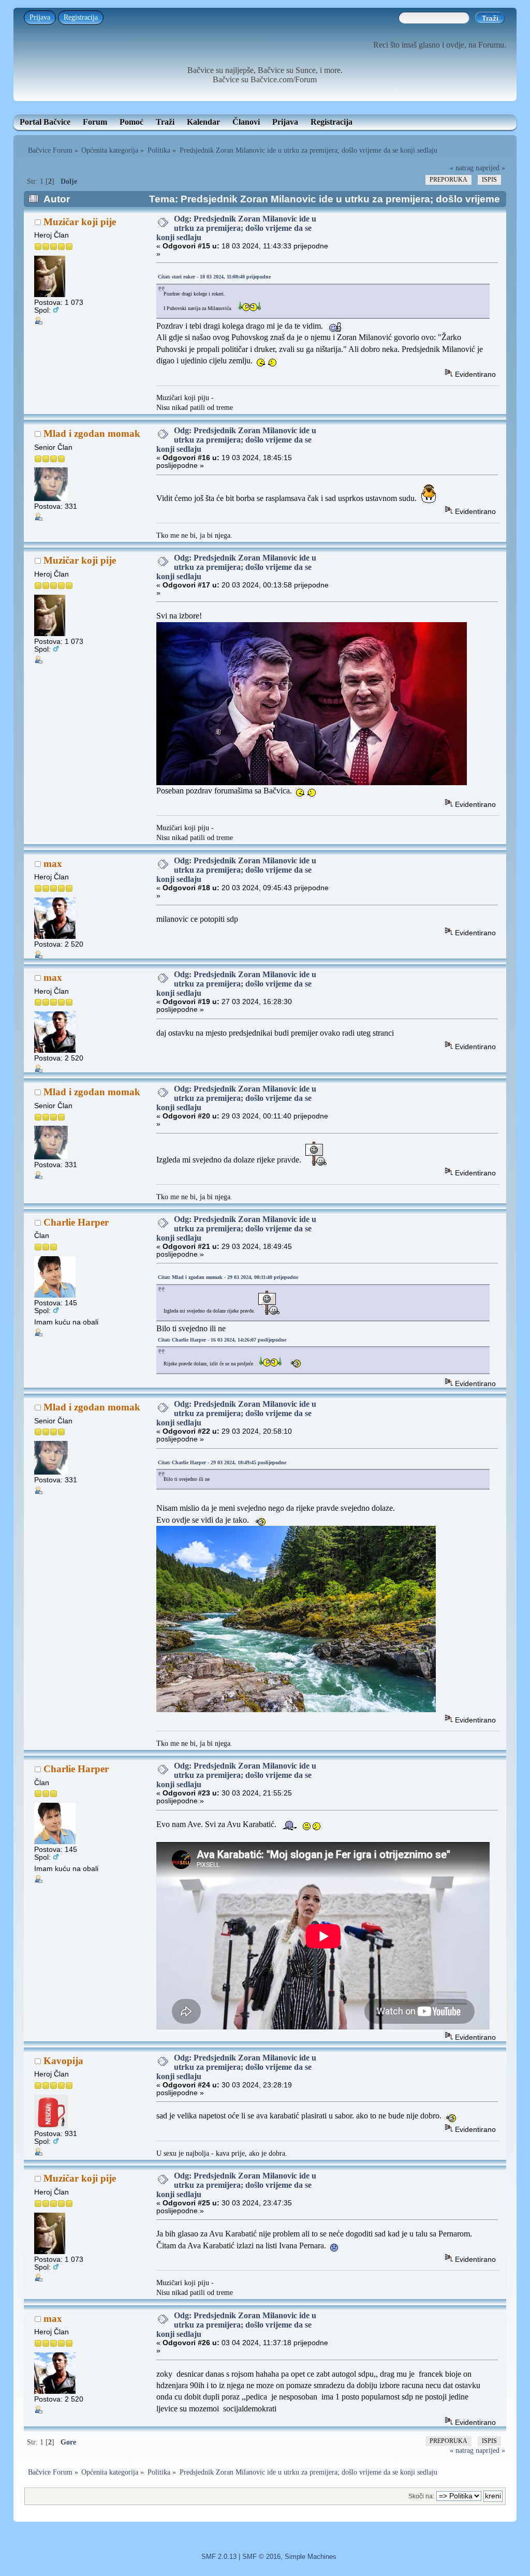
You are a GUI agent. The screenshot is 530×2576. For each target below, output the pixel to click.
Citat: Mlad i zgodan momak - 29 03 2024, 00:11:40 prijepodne (228, 1277)
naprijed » (490, 168)
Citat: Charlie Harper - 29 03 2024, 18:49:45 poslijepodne (222, 1462)
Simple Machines (311, 2557)
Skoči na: (421, 2496)
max (53, 864)
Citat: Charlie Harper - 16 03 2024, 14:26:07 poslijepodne (222, 1340)
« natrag (462, 168)
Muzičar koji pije (80, 222)
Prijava (40, 17)
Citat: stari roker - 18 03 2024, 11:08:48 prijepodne (214, 277)
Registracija (81, 17)
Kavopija (63, 2061)
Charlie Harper (76, 1222)
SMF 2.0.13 (219, 2557)
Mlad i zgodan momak (92, 433)
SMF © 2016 (261, 2557)
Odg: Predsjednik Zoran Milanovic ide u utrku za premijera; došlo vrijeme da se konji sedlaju (236, 228)
